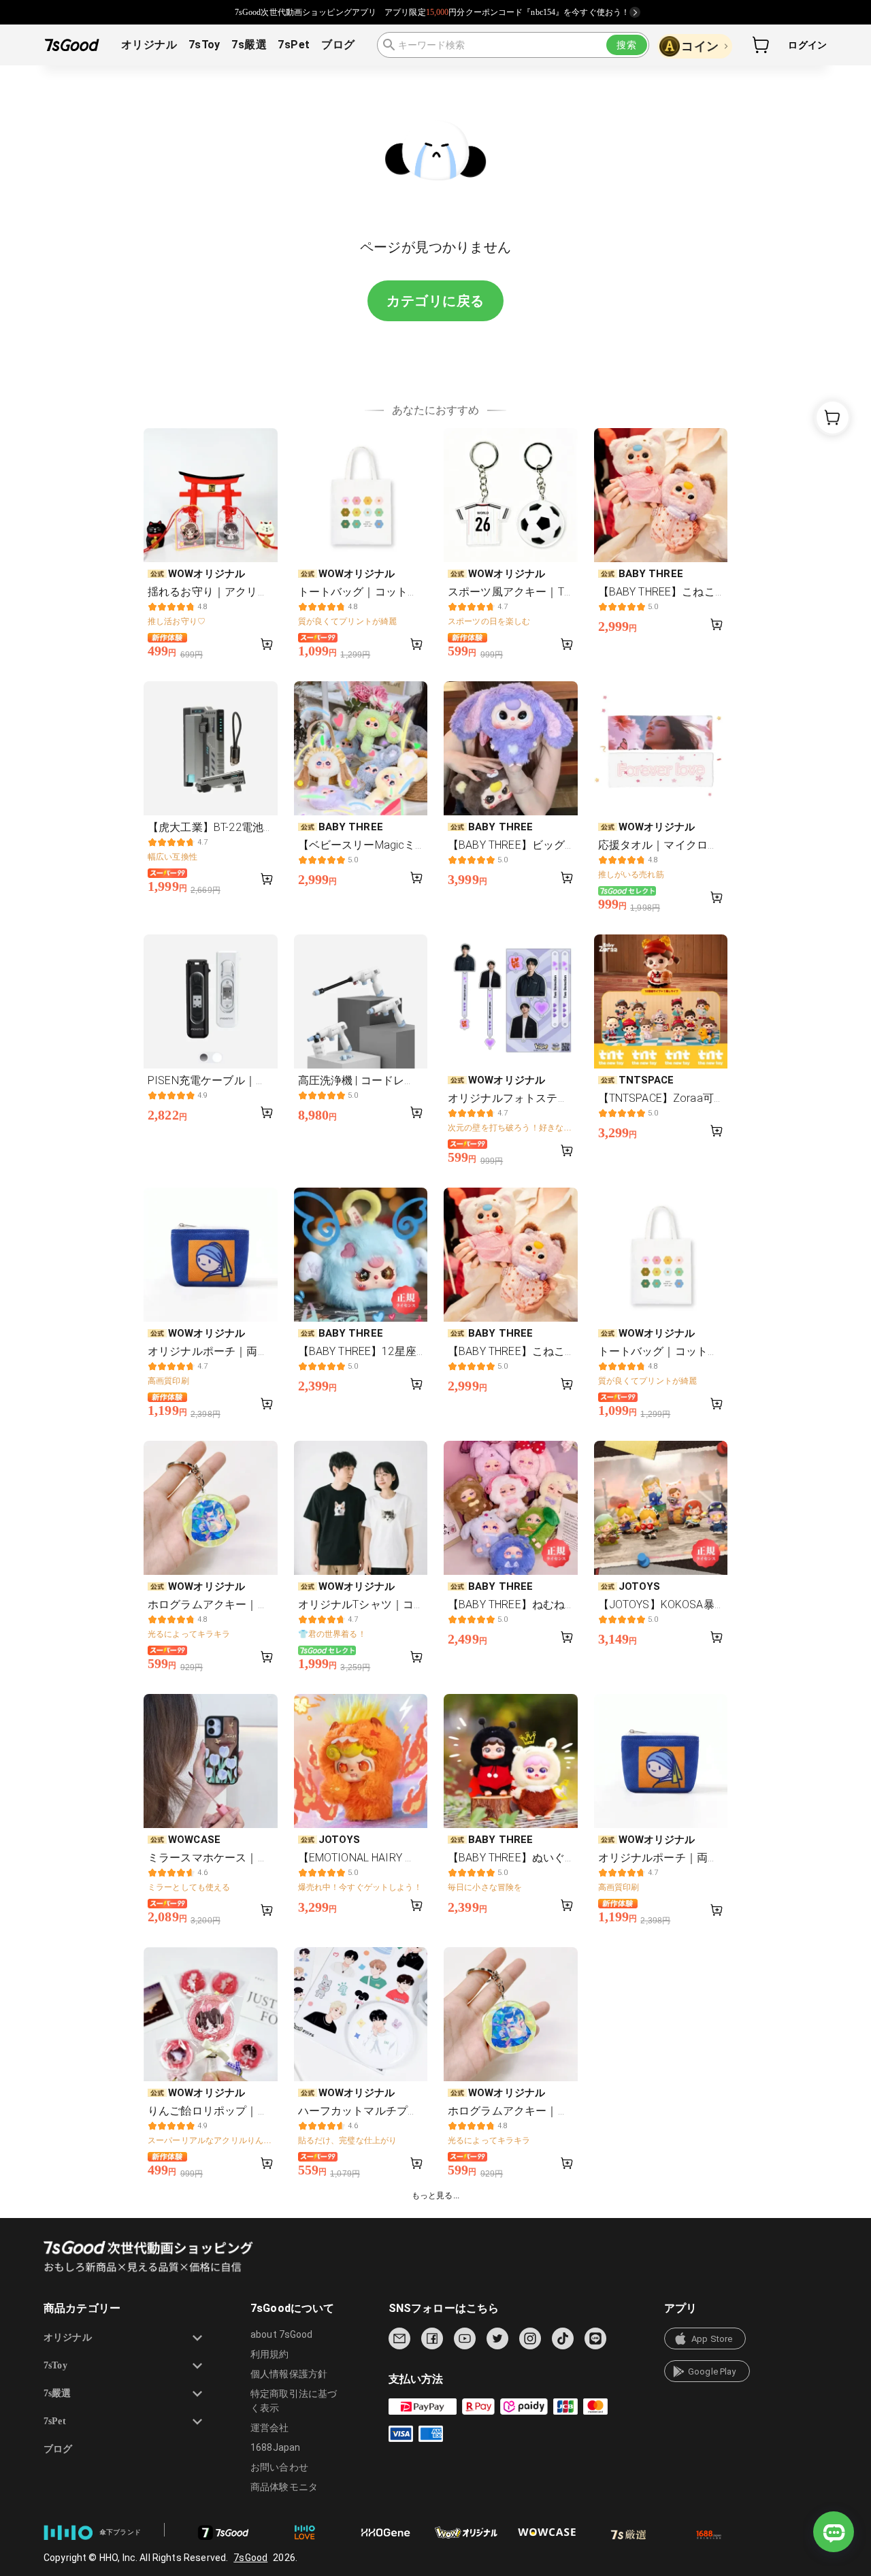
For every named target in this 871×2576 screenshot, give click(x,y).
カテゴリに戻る (435, 301)
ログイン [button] (807, 45)
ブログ (338, 45)
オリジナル (149, 45)
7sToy (204, 45)
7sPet (294, 45)
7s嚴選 (249, 45)
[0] (761, 45)
